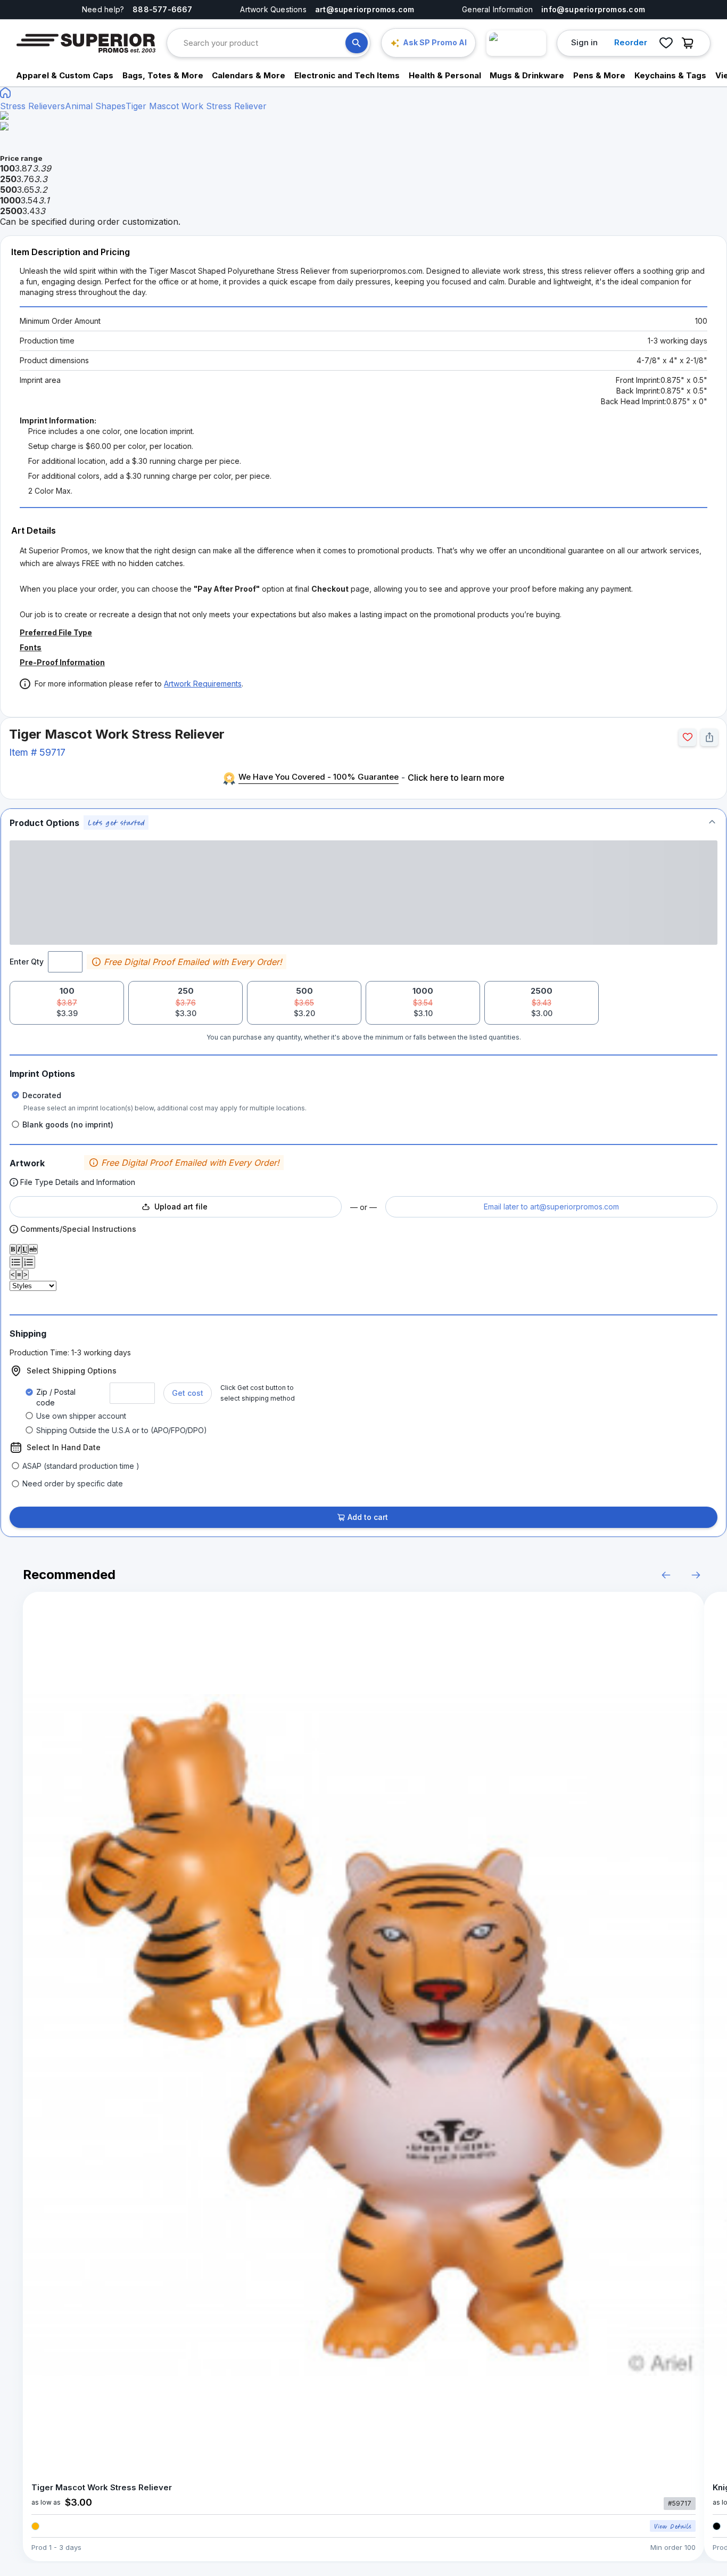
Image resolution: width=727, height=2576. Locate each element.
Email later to (551, 1207)
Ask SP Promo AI (435, 42)
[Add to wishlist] (687, 737)
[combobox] (265, 43)
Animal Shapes (95, 106)
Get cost (188, 1393)
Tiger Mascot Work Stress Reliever (196, 106)
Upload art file (181, 1207)
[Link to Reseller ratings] (516, 43)
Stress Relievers (32, 106)
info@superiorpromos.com (593, 9)
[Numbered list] (29, 1262)
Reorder (631, 42)
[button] (363, 823)
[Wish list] (666, 43)
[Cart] (690, 43)
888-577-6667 (163, 9)
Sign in (584, 42)
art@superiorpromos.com (365, 9)
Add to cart (368, 1517)
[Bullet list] (16, 1262)
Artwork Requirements (203, 684)
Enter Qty (27, 962)
